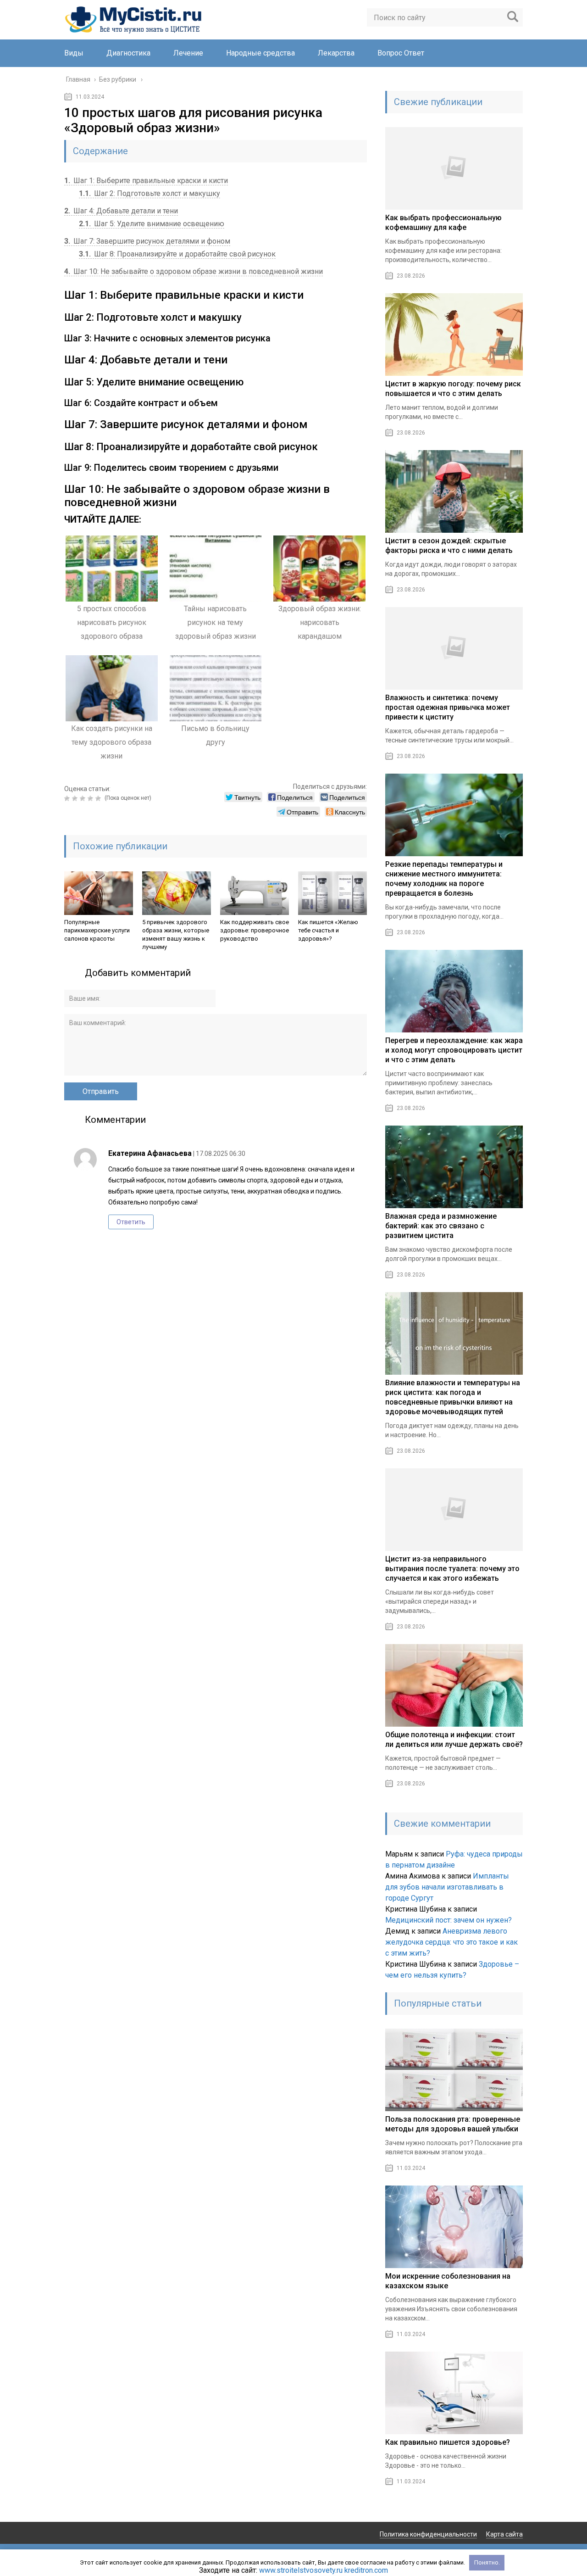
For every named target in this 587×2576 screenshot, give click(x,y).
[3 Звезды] (84, 798)
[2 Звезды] (76, 798)
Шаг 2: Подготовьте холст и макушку (150, 193)
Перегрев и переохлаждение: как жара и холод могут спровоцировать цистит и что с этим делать (454, 1050)
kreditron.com (366, 2570)
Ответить (131, 1222)
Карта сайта (504, 2534)
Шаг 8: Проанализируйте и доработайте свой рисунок (177, 254)
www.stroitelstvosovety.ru (301, 2570)
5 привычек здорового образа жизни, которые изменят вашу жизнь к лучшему (176, 934)
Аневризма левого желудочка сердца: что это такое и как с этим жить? (451, 1942)
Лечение (188, 53)
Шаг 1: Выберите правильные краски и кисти (146, 181)
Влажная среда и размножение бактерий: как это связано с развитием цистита (441, 1226)
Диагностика (128, 53)
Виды (74, 53)
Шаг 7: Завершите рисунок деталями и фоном (147, 241)
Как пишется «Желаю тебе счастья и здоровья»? (328, 930)
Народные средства (260, 53)
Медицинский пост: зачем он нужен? (449, 1920)
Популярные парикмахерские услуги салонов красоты (97, 930)
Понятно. (487, 2562)
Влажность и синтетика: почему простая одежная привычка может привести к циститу (448, 707)
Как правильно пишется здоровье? (448, 2442)
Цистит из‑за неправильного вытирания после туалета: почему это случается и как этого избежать (452, 1569)
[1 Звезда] (68, 798)
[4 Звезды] (91, 798)
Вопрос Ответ (401, 53)
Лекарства (336, 53)
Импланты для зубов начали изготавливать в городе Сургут (447, 1887)
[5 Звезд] (99, 798)
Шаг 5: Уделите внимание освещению (152, 224)
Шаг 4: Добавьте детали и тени (121, 211)
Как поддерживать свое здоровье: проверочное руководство (255, 930)
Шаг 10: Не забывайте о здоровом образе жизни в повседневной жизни (194, 271)
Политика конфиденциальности (428, 2534)
